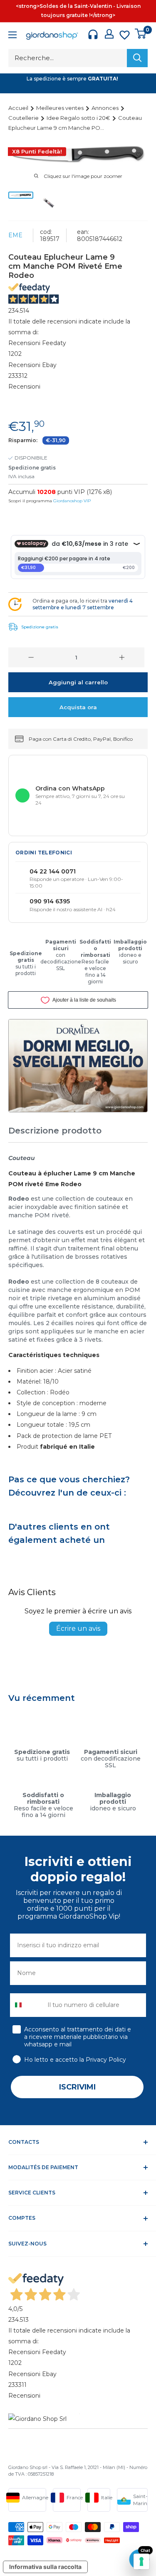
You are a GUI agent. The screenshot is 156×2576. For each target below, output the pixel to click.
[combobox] (27, 2005)
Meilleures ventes (61, 108)
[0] (141, 34)
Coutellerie (24, 118)
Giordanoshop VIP (72, 501)
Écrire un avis (78, 1629)
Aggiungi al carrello (78, 682)
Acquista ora (78, 707)
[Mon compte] (109, 34)
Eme (15, 235)
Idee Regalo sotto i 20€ (79, 118)
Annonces (106, 108)
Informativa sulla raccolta (45, 2567)
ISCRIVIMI (77, 2087)
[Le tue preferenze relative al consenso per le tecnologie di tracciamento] (141, 2561)
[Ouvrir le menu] (12, 36)
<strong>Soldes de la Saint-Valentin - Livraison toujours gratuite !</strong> (78, 11)
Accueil (19, 108)
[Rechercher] (137, 58)
